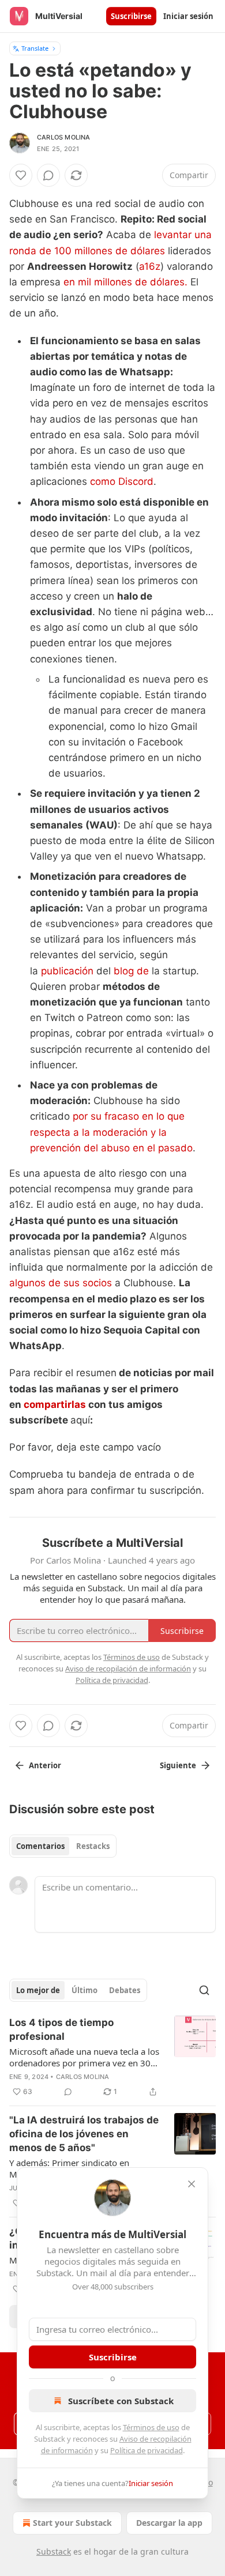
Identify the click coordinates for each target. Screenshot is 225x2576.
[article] (112, 2057)
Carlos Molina (64, 137)
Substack (54, 2551)
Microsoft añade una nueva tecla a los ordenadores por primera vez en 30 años (84, 2057)
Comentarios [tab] (40, 1846)
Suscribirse (131, 16)
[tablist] (63, 1846)
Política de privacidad (147, 2450)
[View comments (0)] (48, 175)
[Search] (204, 1990)
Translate (35, 48)
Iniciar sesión (188, 16)
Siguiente (178, 1765)
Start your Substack (72, 2523)
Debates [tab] (125, 1990)
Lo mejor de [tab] (38, 1990)
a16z (150, 266)
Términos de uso (151, 2427)
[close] (192, 2184)
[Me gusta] (21, 175)
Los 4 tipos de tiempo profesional (61, 2029)
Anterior (45, 1765)
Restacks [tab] (93, 1846)
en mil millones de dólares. (127, 282)
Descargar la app (169, 2523)
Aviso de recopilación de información (128, 1669)
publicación (67, 971)
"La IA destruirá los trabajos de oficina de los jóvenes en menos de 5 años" (84, 2134)
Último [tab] (85, 1990)
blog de (131, 971)
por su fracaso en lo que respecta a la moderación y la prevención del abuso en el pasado (111, 1132)
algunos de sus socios (61, 1283)
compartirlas (56, 1404)
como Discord (122, 481)
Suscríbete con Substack (121, 2401)
